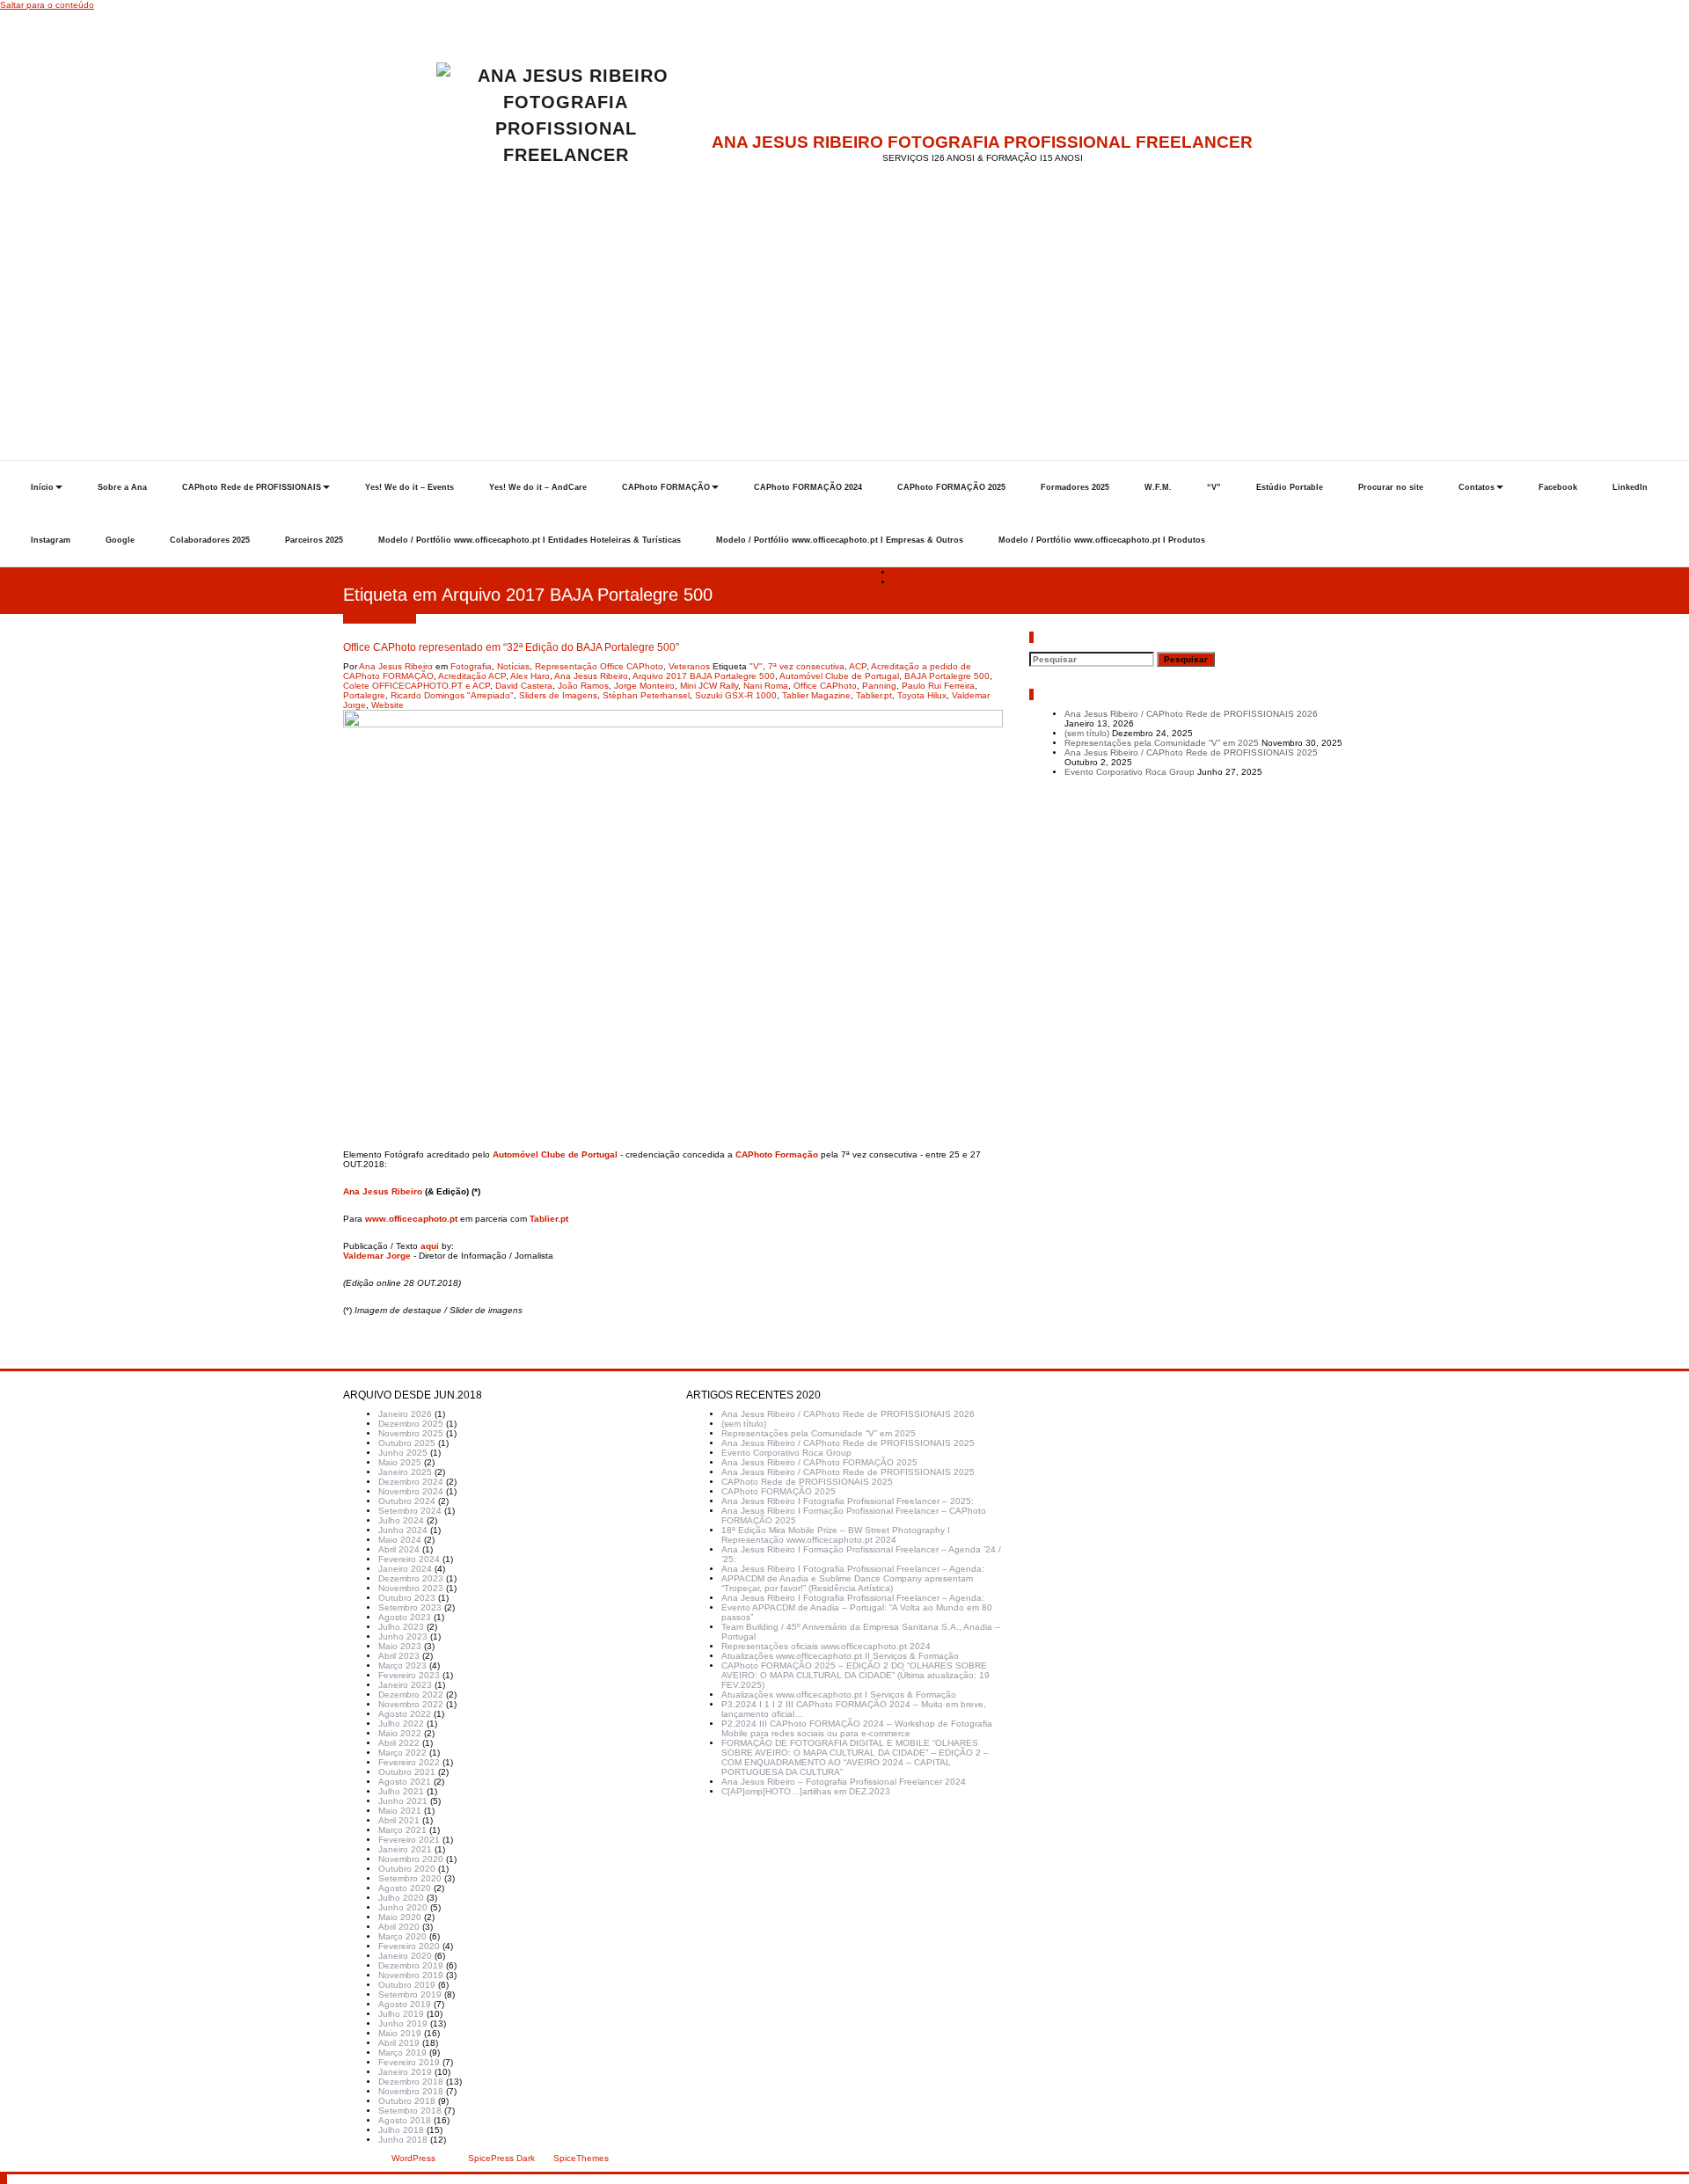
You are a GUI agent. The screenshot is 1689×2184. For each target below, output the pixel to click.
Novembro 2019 (411, 1975)
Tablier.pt (874, 695)
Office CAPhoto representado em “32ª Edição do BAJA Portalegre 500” (1038, 582)
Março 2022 (402, 1753)
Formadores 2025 (1075, 487)
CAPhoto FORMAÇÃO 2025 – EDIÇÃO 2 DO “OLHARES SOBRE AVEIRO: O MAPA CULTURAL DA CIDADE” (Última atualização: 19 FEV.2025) (855, 1675)
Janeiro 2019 (405, 2072)
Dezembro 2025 (411, 1424)
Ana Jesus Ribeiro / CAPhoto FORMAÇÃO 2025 (819, 1462)
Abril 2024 (399, 1549)
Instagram (51, 540)
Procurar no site (1391, 487)
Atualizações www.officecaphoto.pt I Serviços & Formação (839, 1695)
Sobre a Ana (122, 487)
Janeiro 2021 (405, 1849)
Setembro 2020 (410, 1878)
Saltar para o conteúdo (47, 5)
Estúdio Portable (1290, 487)
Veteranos (689, 666)
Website (388, 705)
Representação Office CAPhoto (599, 666)
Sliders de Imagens (558, 695)
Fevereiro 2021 (409, 1840)
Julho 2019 (401, 2014)
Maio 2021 (400, 1811)
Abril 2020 (399, 1927)
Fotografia (471, 666)
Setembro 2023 (410, 1607)
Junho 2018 (403, 2140)
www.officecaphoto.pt (411, 1219)
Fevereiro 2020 (409, 1946)
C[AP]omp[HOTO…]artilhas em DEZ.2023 (806, 1791)
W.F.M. (1158, 487)
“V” (1214, 487)
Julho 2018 (401, 2130)
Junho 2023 (403, 1636)
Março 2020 (402, 1936)
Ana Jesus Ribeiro (396, 666)
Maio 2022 (400, 1733)
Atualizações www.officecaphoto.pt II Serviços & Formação (840, 1656)
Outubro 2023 (407, 1598)
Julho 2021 (401, 1791)
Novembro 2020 (411, 1859)
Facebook (1558, 487)
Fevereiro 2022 (409, 1762)
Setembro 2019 (410, 1994)
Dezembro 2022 (411, 1695)
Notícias (513, 666)
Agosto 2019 (405, 2004)
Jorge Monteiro (644, 686)
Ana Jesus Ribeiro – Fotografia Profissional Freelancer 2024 (844, 1782)
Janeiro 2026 (405, 1414)
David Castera (524, 686)
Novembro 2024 (411, 1491)
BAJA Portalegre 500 (947, 676)
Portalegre (364, 695)
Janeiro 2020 (405, 1956)
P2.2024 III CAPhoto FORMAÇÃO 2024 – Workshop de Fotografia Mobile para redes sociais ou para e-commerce (857, 1728)
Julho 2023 (401, 1627)
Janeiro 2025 (405, 1472)
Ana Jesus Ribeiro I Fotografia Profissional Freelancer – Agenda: (853, 1569)
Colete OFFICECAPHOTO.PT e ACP (417, 686)
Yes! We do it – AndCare (538, 487)
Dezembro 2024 (411, 1482)
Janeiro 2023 (405, 1685)
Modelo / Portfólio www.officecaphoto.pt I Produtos (1102, 540)
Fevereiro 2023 (409, 1675)
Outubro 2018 (407, 2101)
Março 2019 (402, 2053)
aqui (430, 1246)
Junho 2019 (403, 2023)
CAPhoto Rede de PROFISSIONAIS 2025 (807, 1482)
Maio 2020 (400, 1917)
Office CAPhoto (825, 686)
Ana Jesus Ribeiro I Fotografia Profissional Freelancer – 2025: (848, 1501)
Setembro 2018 (410, 2111)
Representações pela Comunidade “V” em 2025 (1162, 743)
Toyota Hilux (922, 695)
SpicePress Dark (501, 2158)
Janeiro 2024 (405, 1569)
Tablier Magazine (816, 695)
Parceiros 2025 (314, 540)
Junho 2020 (403, 1907)
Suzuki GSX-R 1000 (736, 695)
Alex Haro (530, 676)
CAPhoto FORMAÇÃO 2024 (808, 487)
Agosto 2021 (405, 1782)
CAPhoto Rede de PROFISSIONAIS (252, 487)
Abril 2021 (399, 1820)
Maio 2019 (400, 2033)
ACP (858, 666)
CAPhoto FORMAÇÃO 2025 (951, 487)
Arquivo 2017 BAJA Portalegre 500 (704, 676)
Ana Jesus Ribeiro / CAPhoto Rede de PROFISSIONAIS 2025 (1191, 752)
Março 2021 (402, 1830)
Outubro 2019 (407, 1985)
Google (120, 540)
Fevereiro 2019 (409, 2062)
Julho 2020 (401, 1898)
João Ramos (583, 686)
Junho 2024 (403, 1530)
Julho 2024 (401, 1520)
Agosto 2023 (405, 1617)
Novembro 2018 (411, 2091)
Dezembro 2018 (411, 2082)
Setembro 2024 (410, 1511)
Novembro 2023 (411, 1588)
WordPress (413, 2158)
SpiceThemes (580, 2158)
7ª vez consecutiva (806, 666)
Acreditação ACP (472, 676)
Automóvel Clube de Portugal (839, 676)
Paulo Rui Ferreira (938, 686)
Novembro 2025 (411, 1433)
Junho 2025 (403, 1453)
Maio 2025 (400, 1462)
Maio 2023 (400, 1646)
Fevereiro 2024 (409, 1559)
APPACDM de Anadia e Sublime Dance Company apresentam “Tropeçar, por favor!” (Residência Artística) (847, 1583)
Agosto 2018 (405, 2120)
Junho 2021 (403, 1801)
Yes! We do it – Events (409, 487)
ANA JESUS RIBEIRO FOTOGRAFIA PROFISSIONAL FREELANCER (982, 142)
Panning (879, 686)
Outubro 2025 (407, 1443)
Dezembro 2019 (411, 1965)
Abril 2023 (399, 1656)
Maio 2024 (400, 1540)
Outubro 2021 (407, 1772)
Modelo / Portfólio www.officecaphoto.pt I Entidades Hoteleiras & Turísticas (530, 540)
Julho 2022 (401, 1724)
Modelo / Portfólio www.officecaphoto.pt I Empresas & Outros (840, 540)
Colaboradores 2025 (210, 540)
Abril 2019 (399, 2043)
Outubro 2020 (407, 1869)
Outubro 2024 (407, 1501)
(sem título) (1087, 733)
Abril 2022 (399, 1743)
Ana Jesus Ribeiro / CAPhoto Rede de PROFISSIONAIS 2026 (1191, 714)
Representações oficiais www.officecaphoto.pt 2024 (826, 1646)
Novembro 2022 (411, 1704)
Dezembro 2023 (411, 1578)
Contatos (1477, 487)
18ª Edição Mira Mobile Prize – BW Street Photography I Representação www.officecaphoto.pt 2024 (836, 1535)
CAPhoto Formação (777, 1154)
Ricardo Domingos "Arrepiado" (452, 695)
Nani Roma (766, 686)
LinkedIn (1630, 487)
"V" (756, 666)
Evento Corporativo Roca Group (1130, 772)
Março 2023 (402, 1665)
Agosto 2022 (405, 1714)
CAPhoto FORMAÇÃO (666, 487)
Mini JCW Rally (709, 686)
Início (42, 487)
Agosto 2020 (405, 1888)
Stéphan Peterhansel (646, 695)
